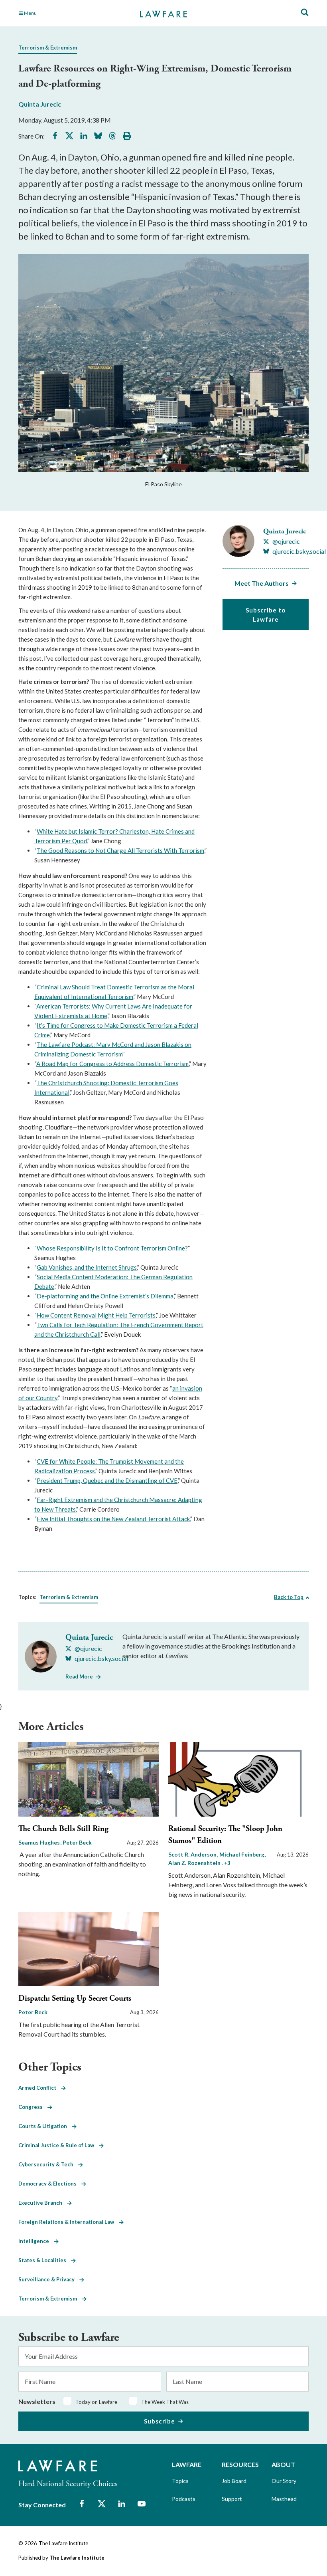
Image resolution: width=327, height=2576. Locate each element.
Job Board (234, 2481)
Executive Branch (43, 2203)
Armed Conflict (40, 2088)
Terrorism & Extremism (48, 48)
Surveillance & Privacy (49, 2279)
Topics (180, 2481)
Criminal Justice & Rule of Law (59, 2145)
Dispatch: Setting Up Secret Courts (75, 1998)
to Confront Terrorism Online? (147, 1248)
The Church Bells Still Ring (63, 1829)
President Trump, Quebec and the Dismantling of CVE (107, 1480)
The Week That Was (165, 2402)
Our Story (284, 2481)
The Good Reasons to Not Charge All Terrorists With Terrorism (120, 850)
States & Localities (45, 2260)
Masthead (284, 2499)
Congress (33, 2107)
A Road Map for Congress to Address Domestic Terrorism (112, 1064)
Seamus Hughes (40, 1842)
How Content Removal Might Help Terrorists (96, 1315)
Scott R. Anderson (193, 1854)
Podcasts (184, 2499)
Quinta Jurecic (40, 104)
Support (232, 2499)
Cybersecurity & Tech (48, 2164)
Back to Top (289, 1597)
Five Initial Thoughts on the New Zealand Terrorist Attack (113, 1519)
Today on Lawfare (96, 2402)
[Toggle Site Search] (305, 13)
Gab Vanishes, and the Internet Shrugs (87, 1267)
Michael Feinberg (242, 1854)
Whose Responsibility (66, 1248)
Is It (101, 1248)
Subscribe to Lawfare (266, 615)
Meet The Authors (262, 583)
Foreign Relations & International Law (69, 2222)
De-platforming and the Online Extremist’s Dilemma (105, 1296)
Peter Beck (77, 1842)
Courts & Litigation (45, 2126)
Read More (79, 1676)
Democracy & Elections (50, 2184)
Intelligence (36, 2241)
